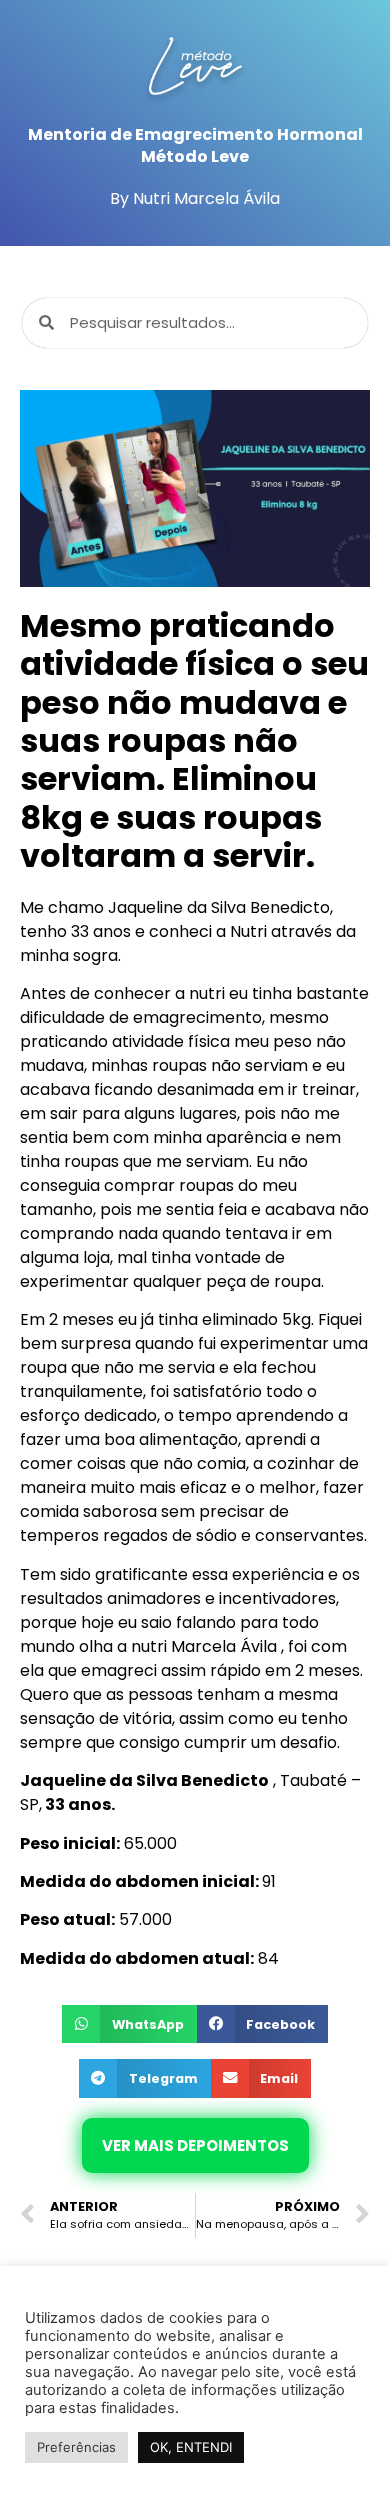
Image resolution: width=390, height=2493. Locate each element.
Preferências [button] (76, 2447)
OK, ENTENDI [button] (191, 2447)
